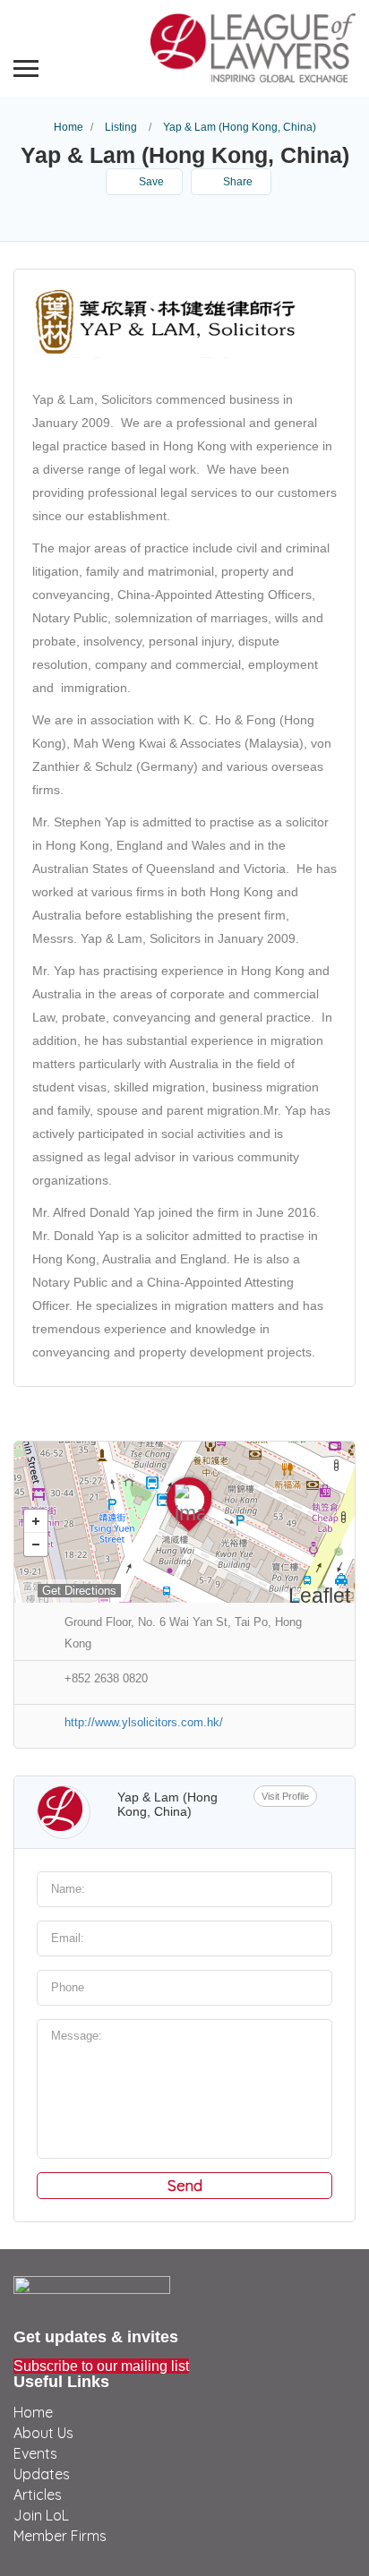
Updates (42, 2474)
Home (69, 127)
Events (35, 2453)
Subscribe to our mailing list (101, 2366)
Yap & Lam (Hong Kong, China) (167, 1804)
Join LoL (41, 2515)
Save (150, 182)
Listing (121, 127)
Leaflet (319, 1596)
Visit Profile (285, 1796)
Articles (38, 2495)
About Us (43, 2433)
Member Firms (60, 2536)
